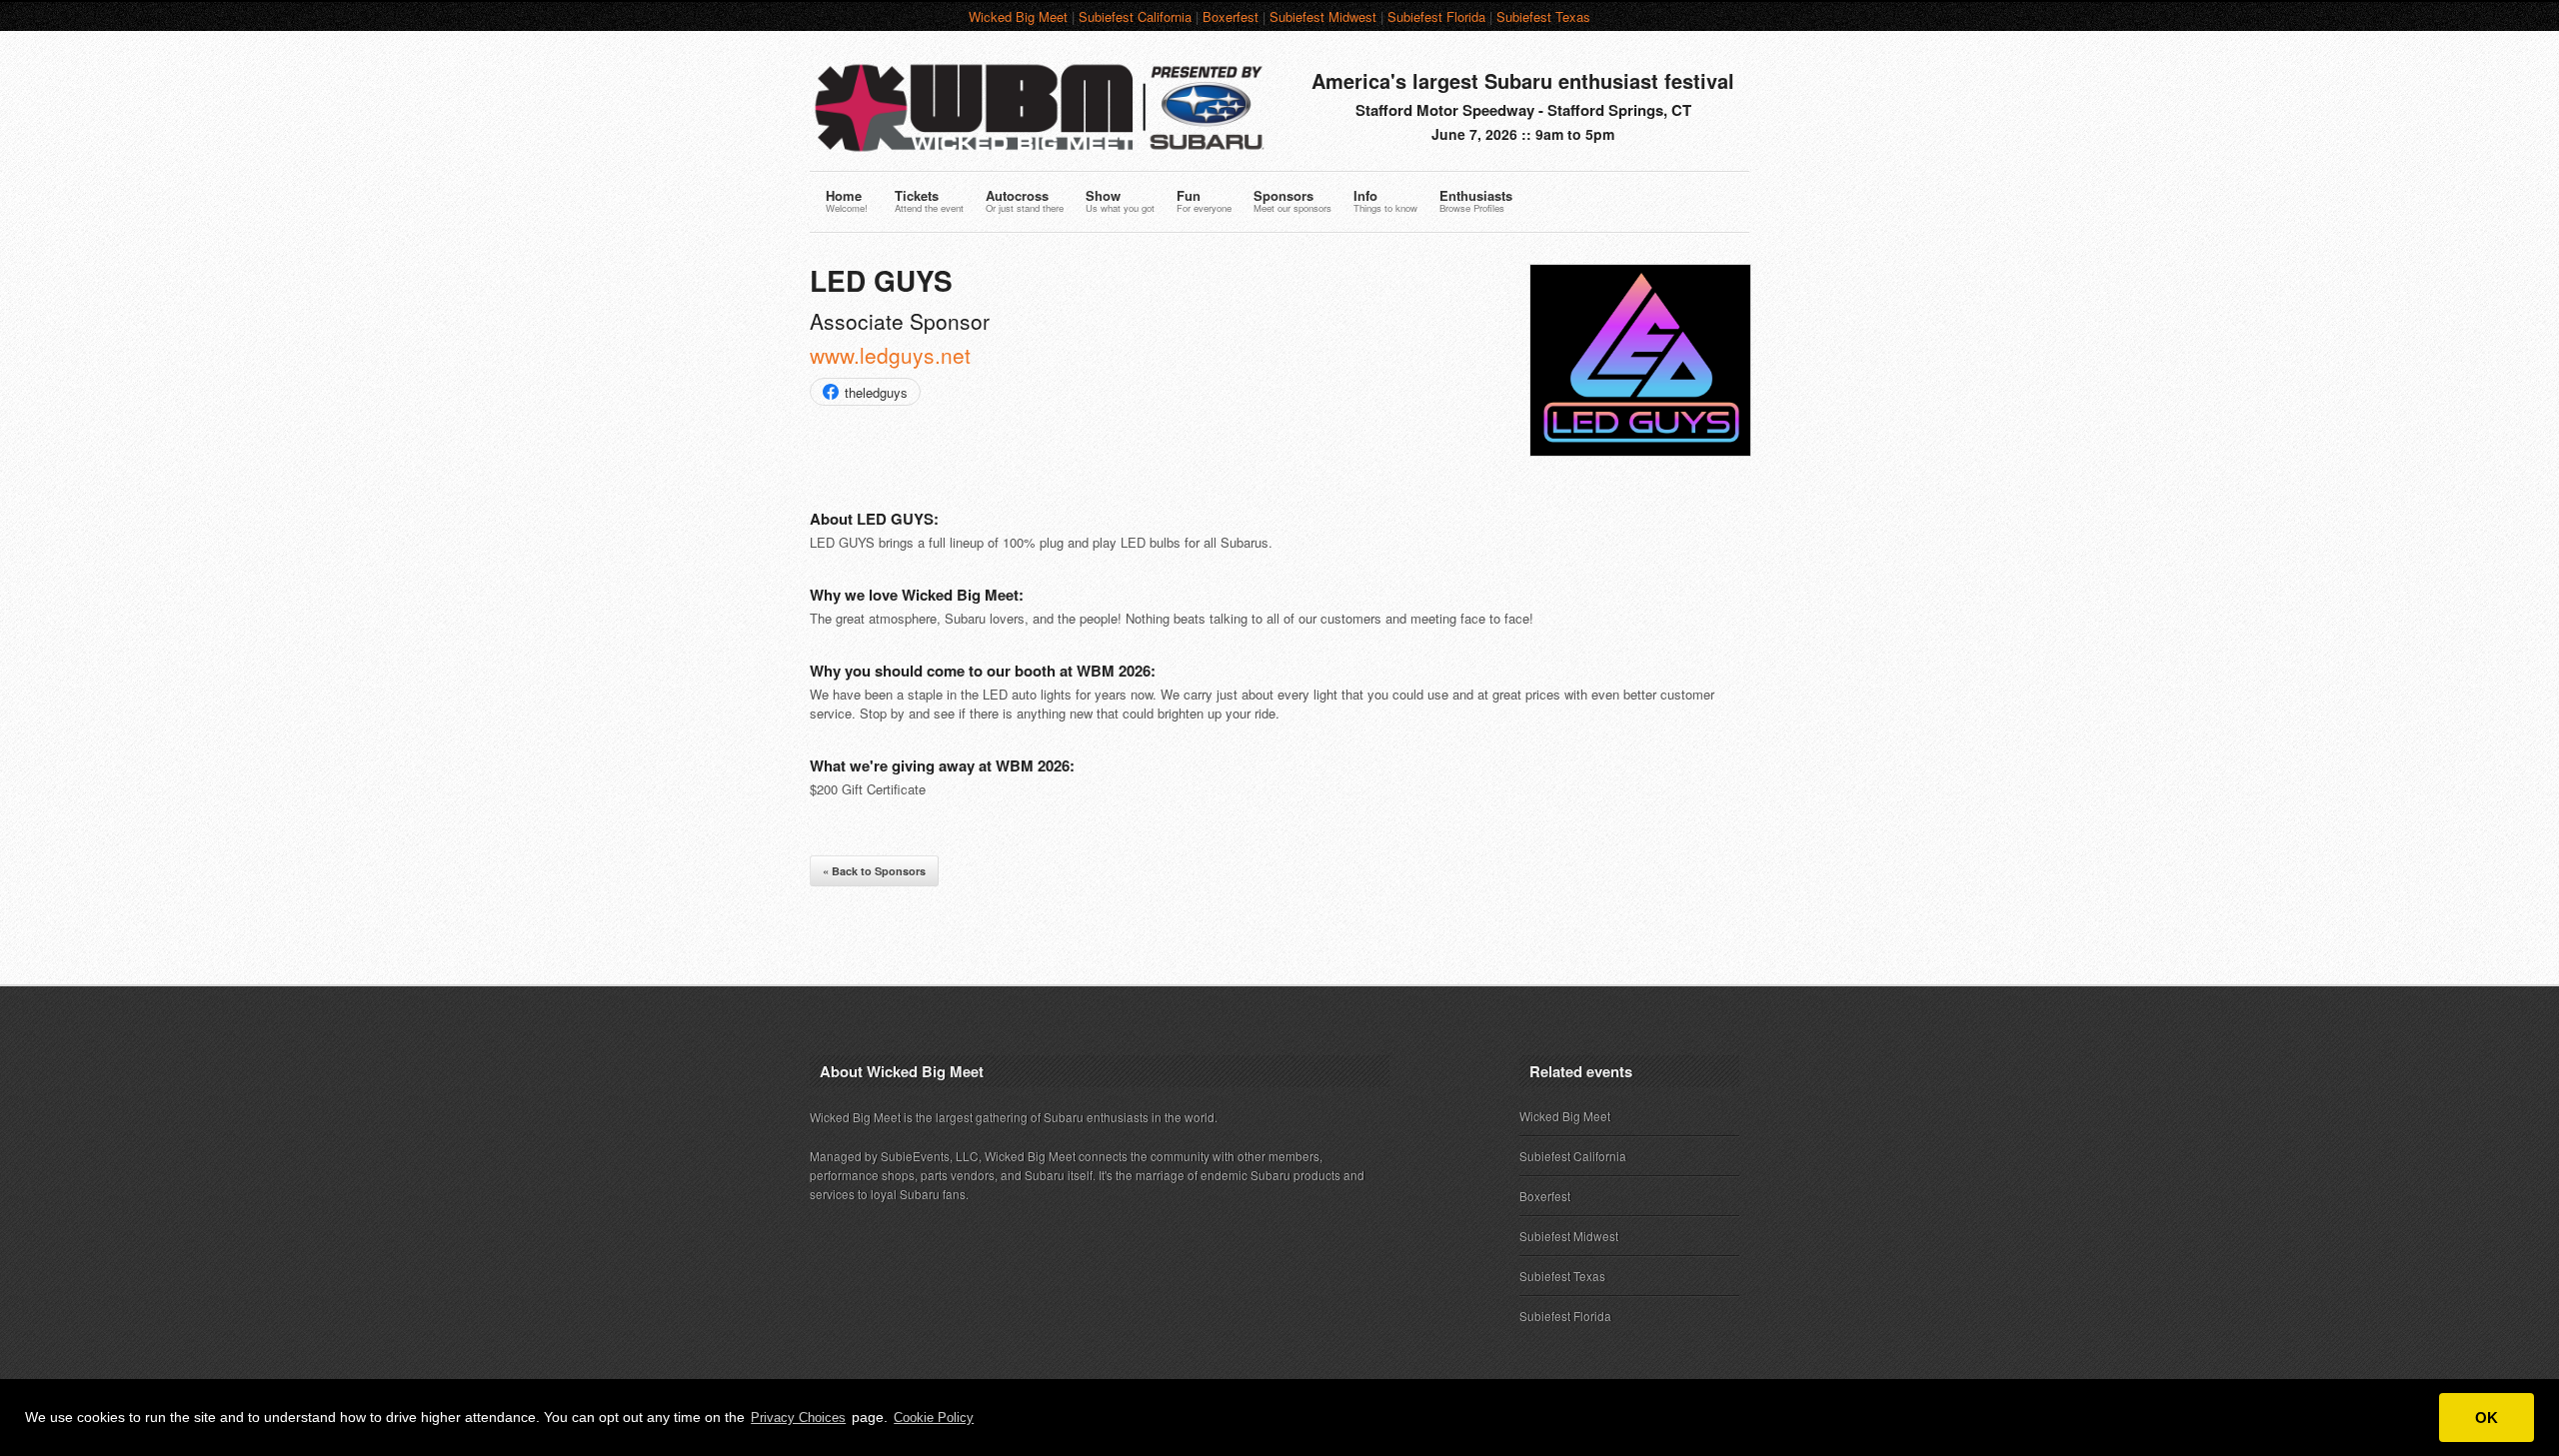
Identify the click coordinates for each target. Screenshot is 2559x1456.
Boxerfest (1231, 16)
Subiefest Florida (1436, 16)
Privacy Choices (798, 1418)
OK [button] (2487, 1418)
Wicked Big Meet (1018, 16)
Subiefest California (1135, 16)
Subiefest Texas (1543, 16)
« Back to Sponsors (874, 871)
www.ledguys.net (890, 355)
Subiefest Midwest (1323, 16)
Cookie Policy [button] (934, 1418)
